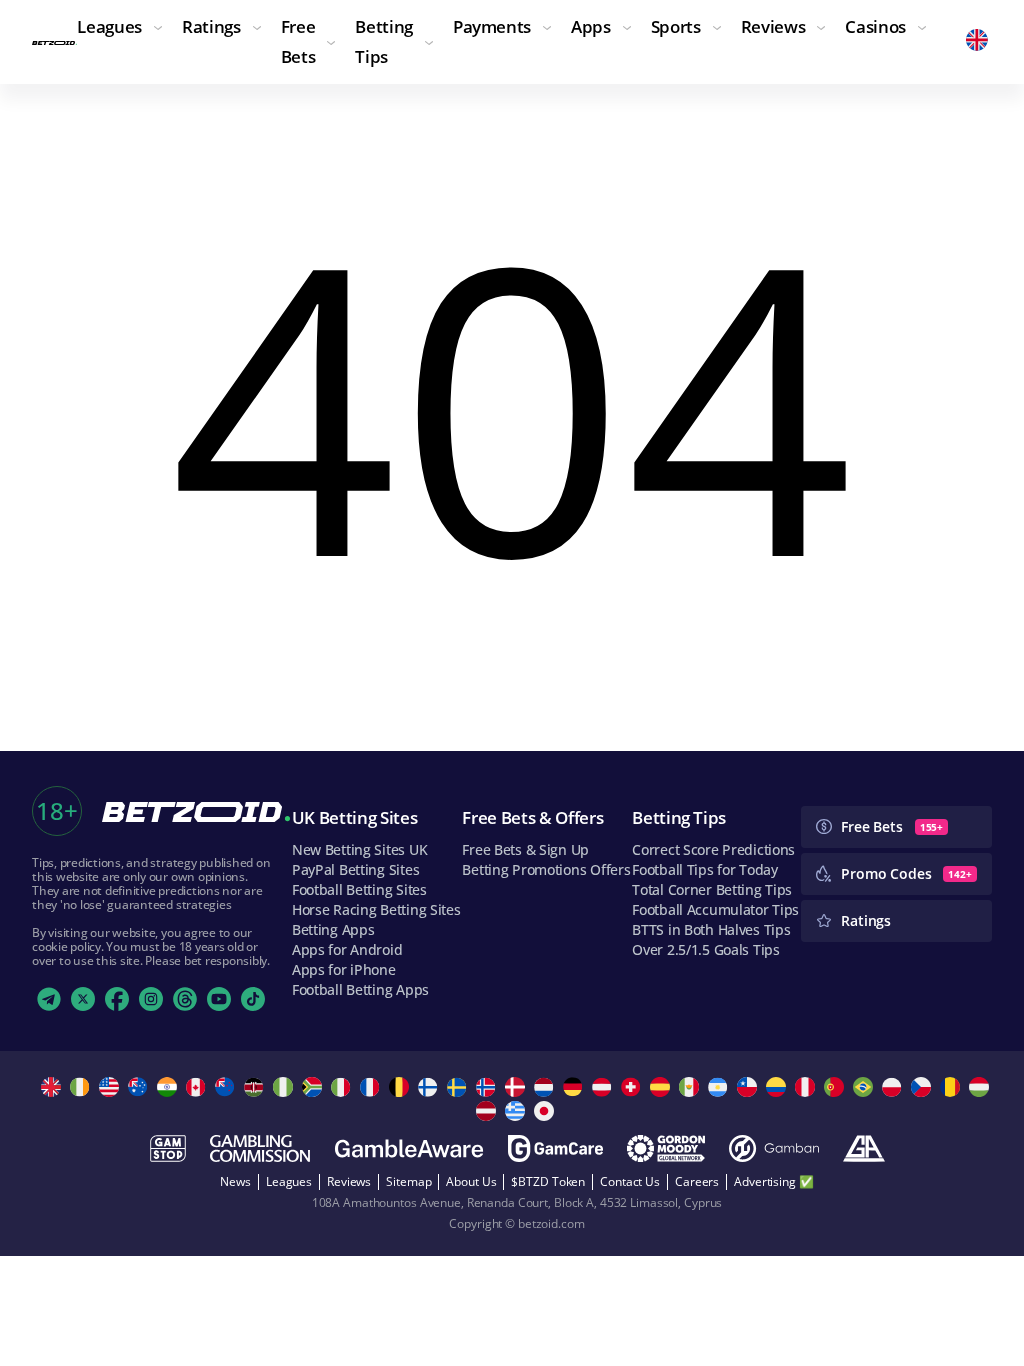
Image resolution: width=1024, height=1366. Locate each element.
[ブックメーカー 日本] (546, 1111)
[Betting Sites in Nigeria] (285, 1087)
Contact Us (630, 1181)
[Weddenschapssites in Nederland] (546, 1087)
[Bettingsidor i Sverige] (459, 1087)
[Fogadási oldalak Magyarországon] (981, 1087)
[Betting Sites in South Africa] (314, 1087)
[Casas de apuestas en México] (691, 1087)
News (235, 1181)
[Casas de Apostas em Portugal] (836, 1087)
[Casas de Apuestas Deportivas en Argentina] (720, 1087)
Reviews (349, 1181)
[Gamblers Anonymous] (864, 1148)
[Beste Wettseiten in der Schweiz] (633, 1087)
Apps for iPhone (344, 969)
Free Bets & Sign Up (525, 849)
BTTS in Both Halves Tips (711, 929)
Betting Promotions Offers (546, 869)
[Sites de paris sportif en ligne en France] (372, 1087)
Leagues (289, 1181)
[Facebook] (117, 999)
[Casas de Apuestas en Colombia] (778, 1087)
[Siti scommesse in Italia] (343, 1087)
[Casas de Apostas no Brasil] (865, 1087)
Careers (697, 1181)
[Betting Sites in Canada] (198, 1087)
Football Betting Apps (360, 989)
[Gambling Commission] (260, 1148)
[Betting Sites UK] (53, 1087)
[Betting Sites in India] (169, 1087)
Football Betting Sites (359, 889)
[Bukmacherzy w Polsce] (894, 1087)
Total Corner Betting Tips (712, 889)
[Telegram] (49, 999)
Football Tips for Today (705, 869)
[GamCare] (555, 1148)
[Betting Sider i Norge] (488, 1087)
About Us (471, 1181)
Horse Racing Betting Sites (376, 909)
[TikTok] (253, 999)
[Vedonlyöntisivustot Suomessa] (430, 1087)
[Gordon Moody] (666, 1148)
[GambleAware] (409, 1148)
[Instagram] (151, 999)
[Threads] (185, 999)
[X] (83, 999)
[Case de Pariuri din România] (952, 1087)
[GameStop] (168, 1148)
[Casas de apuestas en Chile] (749, 1087)
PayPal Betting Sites (355, 869)
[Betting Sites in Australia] (140, 1087)
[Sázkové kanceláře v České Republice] (923, 1087)
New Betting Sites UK (359, 849)
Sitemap (408, 1181)
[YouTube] (219, 999)
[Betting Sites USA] (111, 1087)
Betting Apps (333, 929)
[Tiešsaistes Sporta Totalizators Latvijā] (488, 1111)
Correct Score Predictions (713, 849)
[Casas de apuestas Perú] (807, 1087)
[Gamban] (774, 1148)
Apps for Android (347, 949)
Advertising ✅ (773, 1181)
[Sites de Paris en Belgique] (401, 1087)
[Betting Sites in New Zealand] (227, 1087)
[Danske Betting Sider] (517, 1087)
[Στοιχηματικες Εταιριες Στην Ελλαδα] (517, 1111)
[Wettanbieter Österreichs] (604, 1087)
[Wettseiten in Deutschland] (575, 1087)
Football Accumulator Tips (715, 909)
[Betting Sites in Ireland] (82, 1087)
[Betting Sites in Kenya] (256, 1087)
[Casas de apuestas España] (662, 1087)
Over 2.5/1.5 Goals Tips (706, 949)
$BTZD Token (548, 1181)
